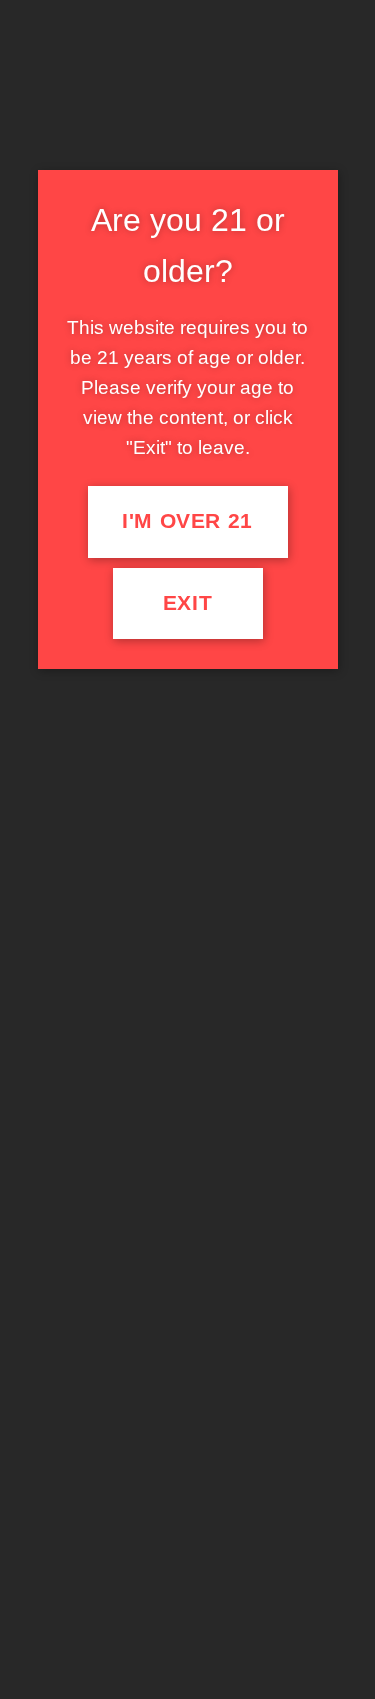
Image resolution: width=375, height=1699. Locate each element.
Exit (188, 603)
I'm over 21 (187, 521)
